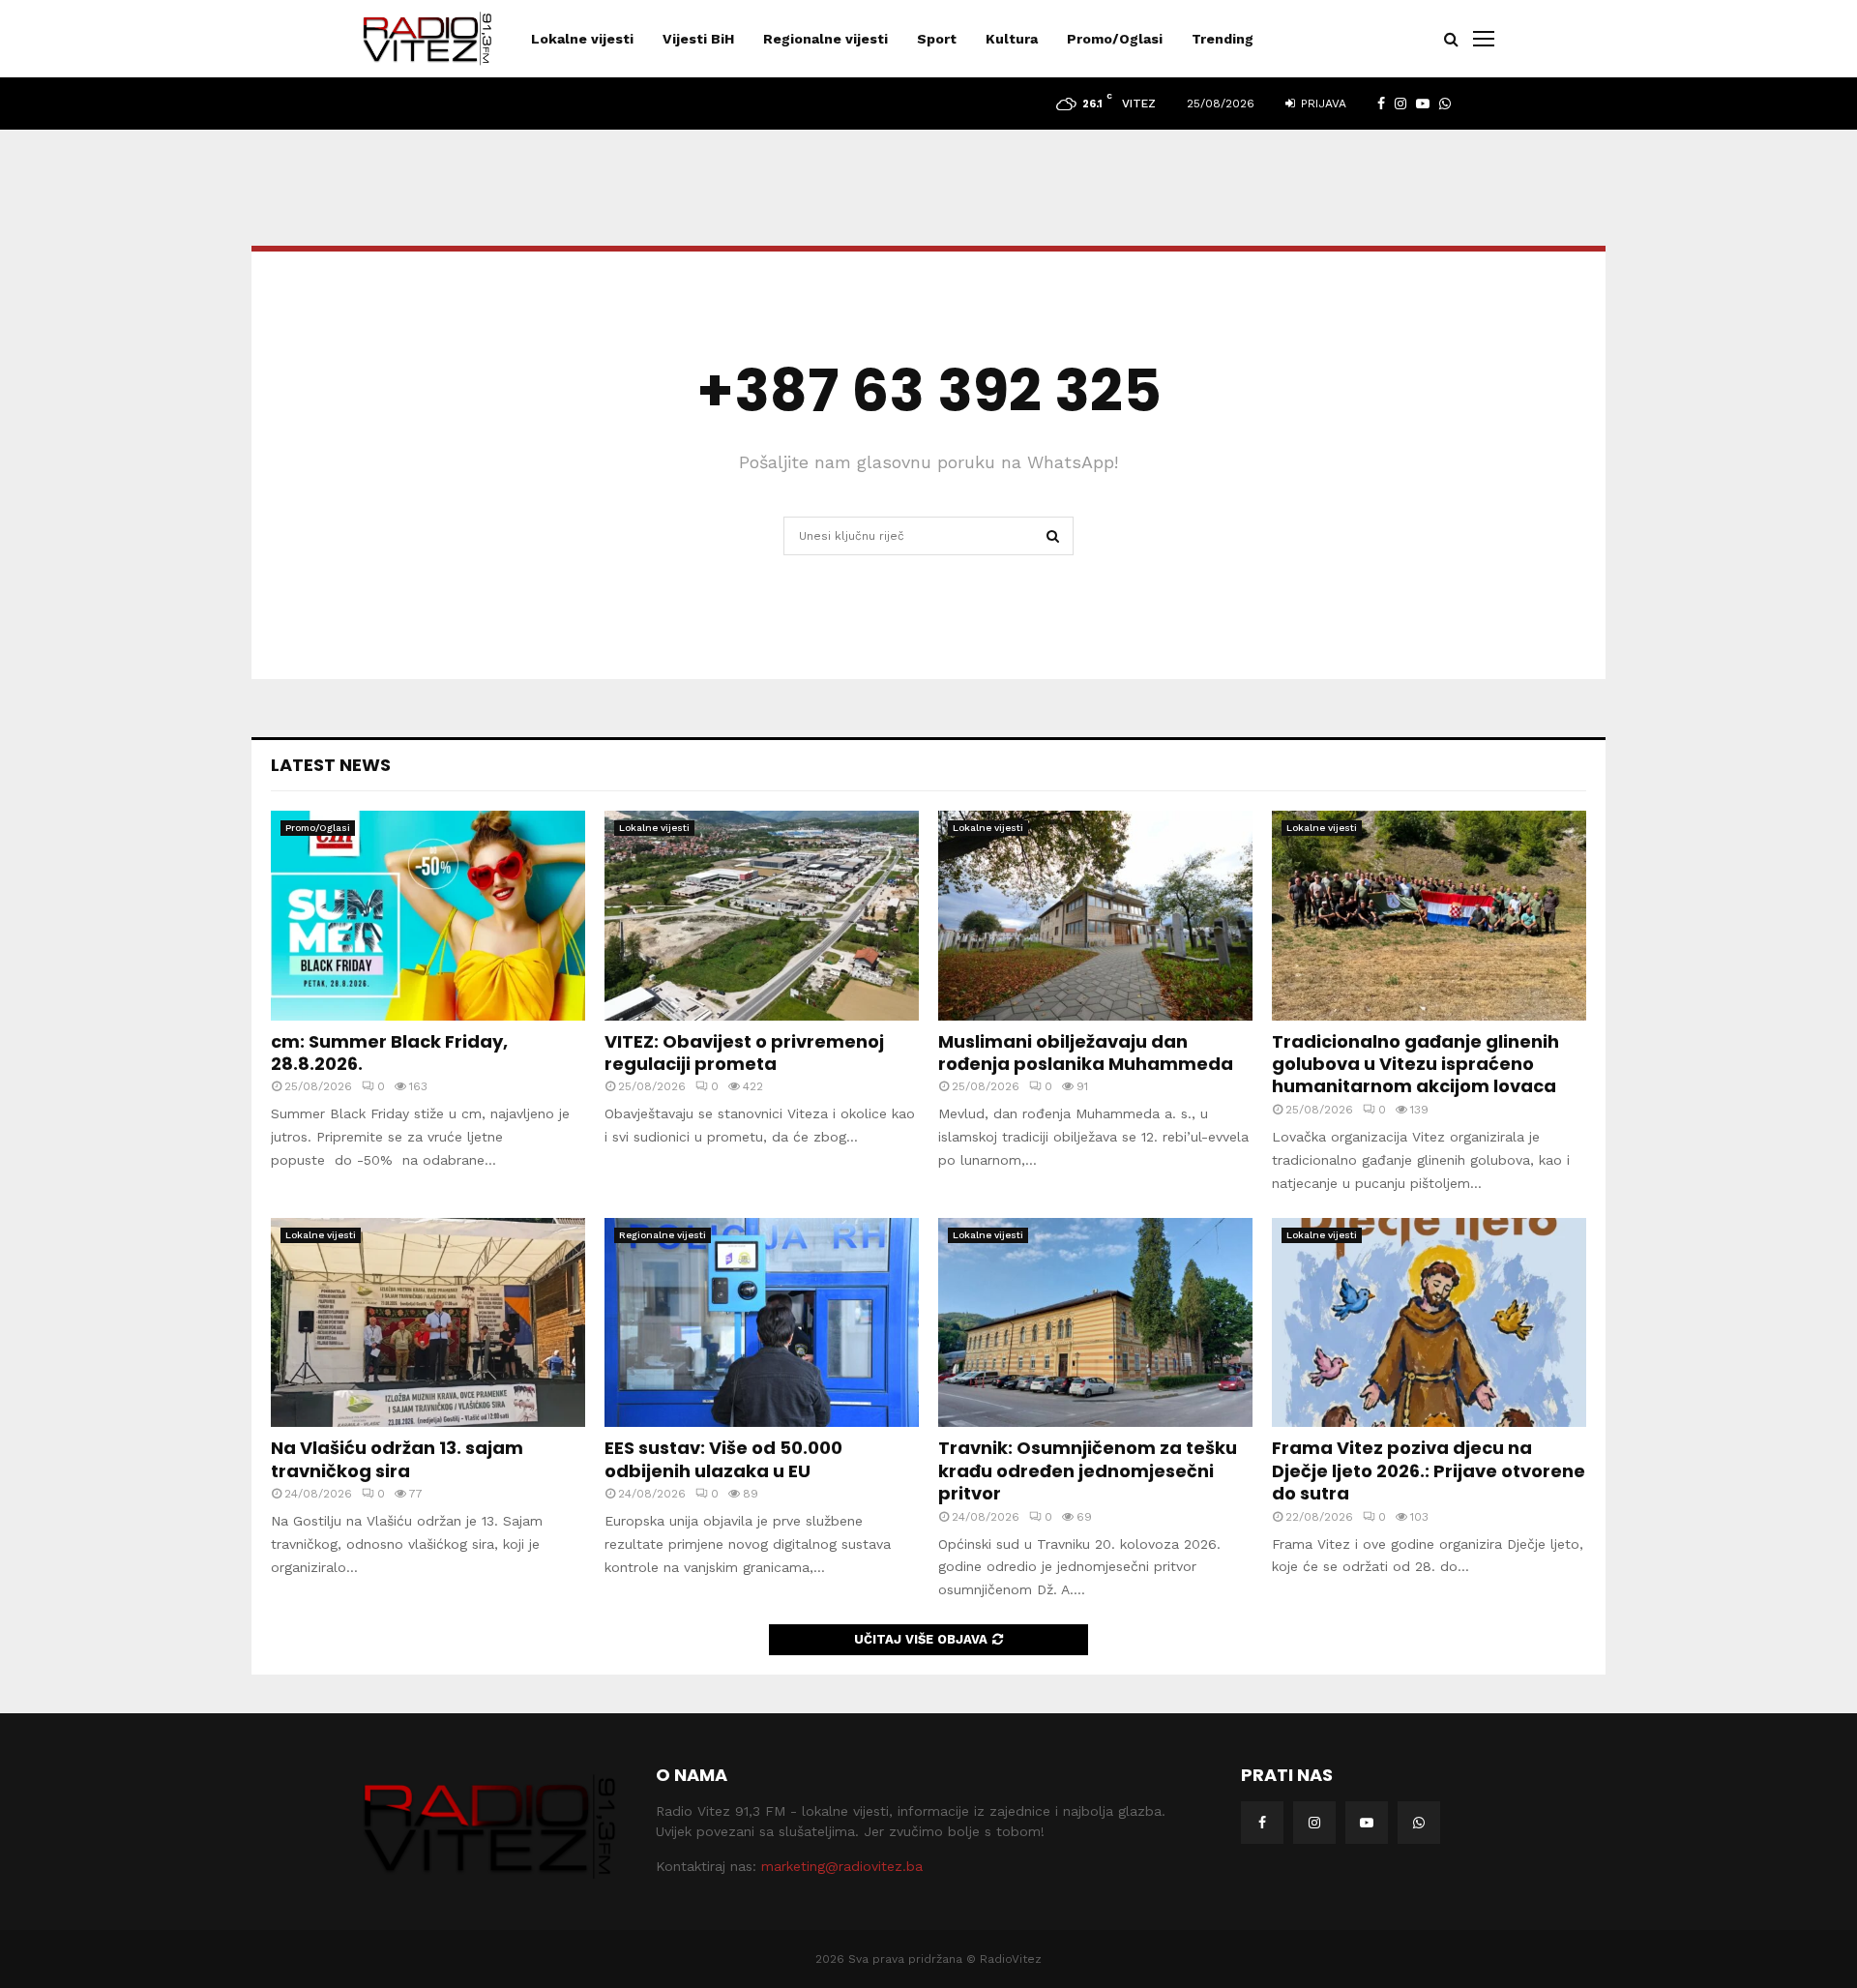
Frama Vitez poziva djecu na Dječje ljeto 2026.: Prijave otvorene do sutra (1429, 1470)
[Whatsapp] (1419, 1823)
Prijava (1322, 104)
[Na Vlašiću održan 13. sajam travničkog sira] (428, 1323)
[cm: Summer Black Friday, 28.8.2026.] (428, 916)
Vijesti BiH (698, 39)
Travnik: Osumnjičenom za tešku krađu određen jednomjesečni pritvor (1088, 1470)
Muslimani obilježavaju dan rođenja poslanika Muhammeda (1086, 1053)
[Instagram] (1314, 1823)
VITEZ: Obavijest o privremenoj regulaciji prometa (744, 1053)
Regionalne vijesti (825, 39)
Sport (937, 39)
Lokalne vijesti (582, 39)
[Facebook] (1262, 1823)
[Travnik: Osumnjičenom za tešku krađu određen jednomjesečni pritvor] (1095, 1323)
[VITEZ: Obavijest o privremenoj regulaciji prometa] (762, 916)
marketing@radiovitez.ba (842, 1866)
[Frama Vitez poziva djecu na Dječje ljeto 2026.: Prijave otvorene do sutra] (1429, 1323)
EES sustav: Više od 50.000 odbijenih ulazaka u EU (723, 1459)
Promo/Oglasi (1115, 39)
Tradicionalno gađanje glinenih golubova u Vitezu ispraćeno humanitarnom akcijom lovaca (1415, 1064)
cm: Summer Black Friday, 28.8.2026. (389, 1053)
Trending (1223, 39)
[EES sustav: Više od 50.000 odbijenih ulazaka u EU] (762, 1323)
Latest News (331, 765)
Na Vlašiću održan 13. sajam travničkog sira (397, 1459)
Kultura (1012, 39)
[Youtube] (1367, 1823)
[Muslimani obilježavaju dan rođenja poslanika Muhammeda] (1095, 916)
